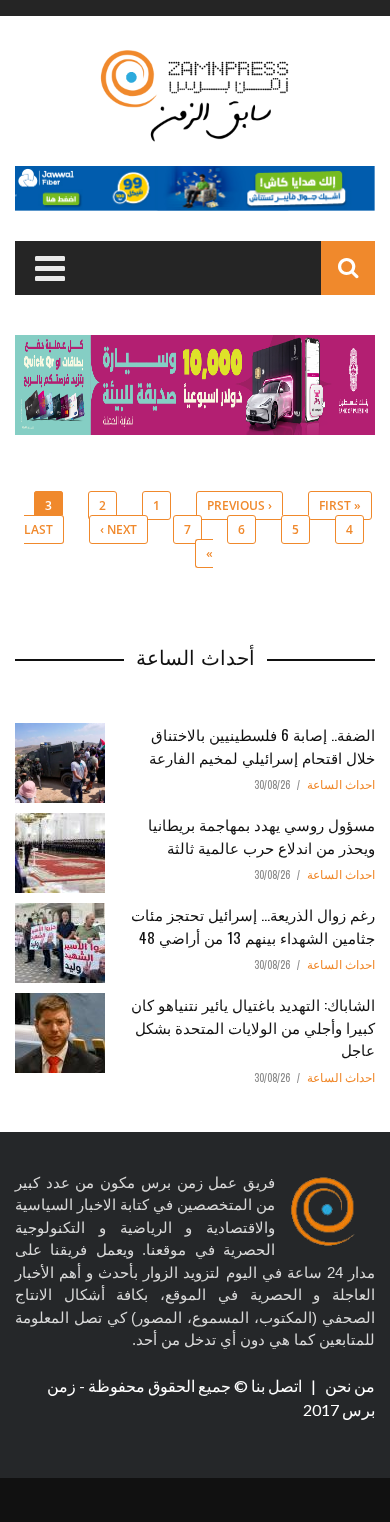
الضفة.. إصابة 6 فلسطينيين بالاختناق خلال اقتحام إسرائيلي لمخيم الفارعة (262, 745)
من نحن (348, 1385)
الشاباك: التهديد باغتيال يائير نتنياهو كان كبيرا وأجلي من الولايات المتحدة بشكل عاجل (253, 1026)
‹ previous (239, 505)
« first (340, 505)
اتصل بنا (278, 1385)
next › (118, 529)
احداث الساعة (341, 785)
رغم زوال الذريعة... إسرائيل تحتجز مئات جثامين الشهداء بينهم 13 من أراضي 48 (253, 925)
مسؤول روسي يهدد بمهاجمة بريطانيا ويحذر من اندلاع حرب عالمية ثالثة (261, 835)
